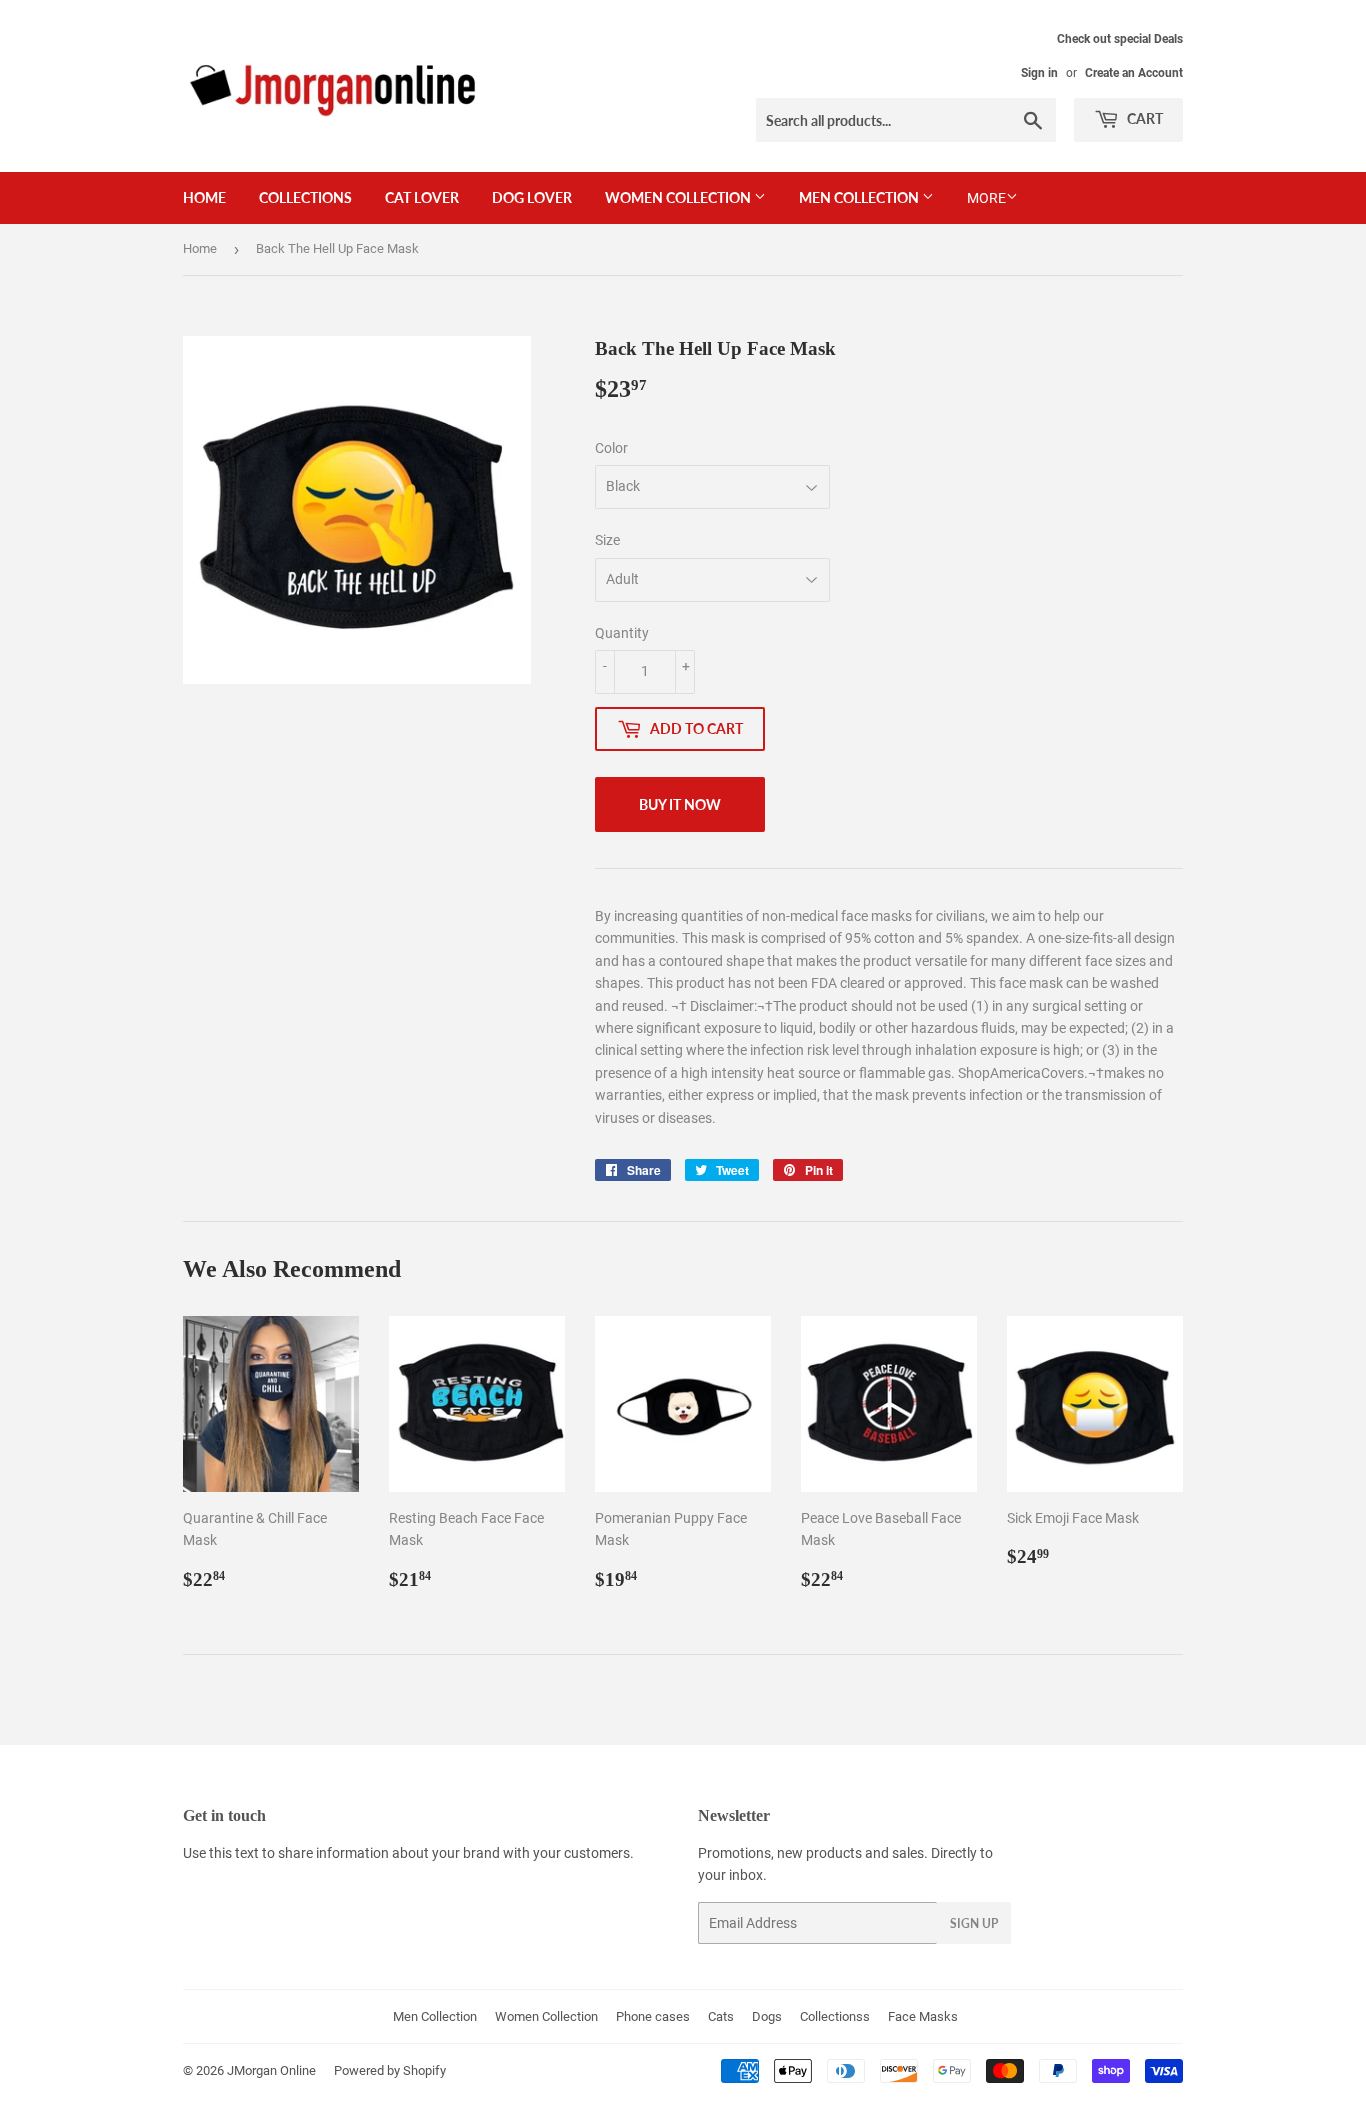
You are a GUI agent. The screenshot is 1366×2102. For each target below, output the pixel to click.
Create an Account (1134, 73)
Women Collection (679, 197)
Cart (1143, 118)
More (986, 198)
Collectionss (835, 2016)
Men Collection (860, 197)
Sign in (1039, 73)
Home (204, 197)
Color (611, 448)
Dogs (767, 2016)
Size (607, 540)
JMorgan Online (271, 2070)
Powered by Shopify (390, 2070)
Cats (721, 2016)
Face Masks (923, 2016)
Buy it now (680, 804)
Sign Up (974, 1923)
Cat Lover (422, 197)
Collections (305, 197)
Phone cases (653, 2016)
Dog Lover (532, 197)
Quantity (622, 633)
